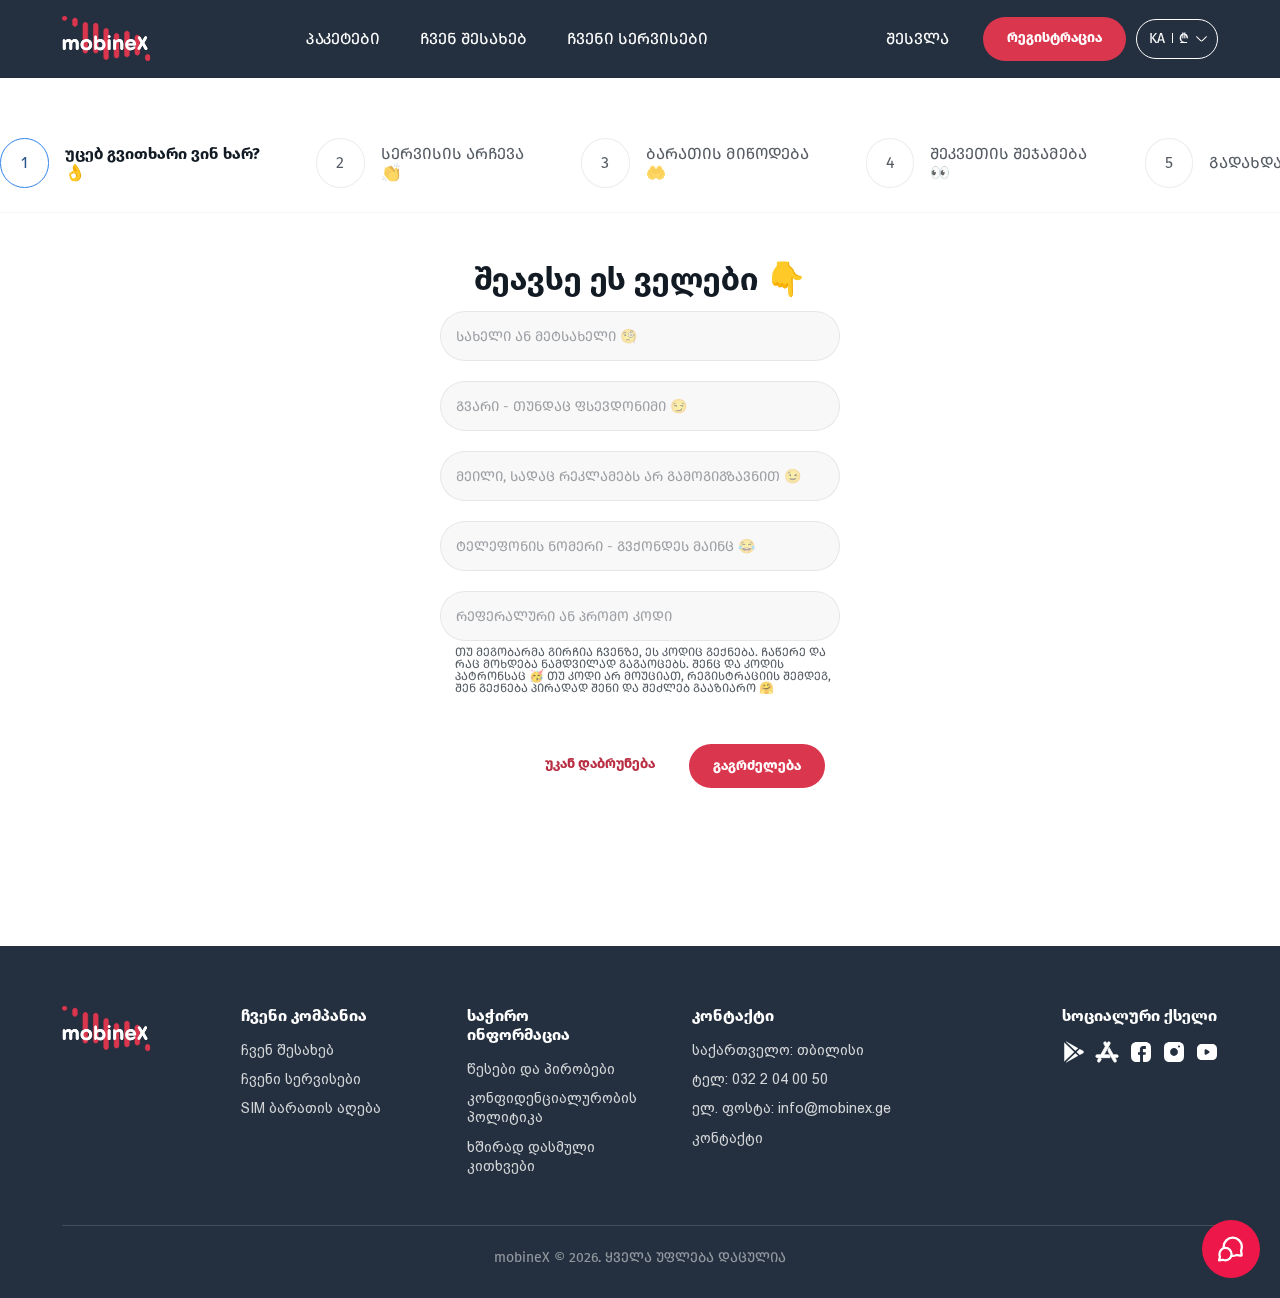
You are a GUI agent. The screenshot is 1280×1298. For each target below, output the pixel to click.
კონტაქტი (727, 1138)
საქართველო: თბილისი (778, 1050)
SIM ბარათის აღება (311, 1108)
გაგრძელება (757, 765)
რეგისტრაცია (1054, 37)
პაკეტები (343, 38)
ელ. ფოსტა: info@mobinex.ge (791, 1108)
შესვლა (917, 38)
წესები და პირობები (541, 1069)
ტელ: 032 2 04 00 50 (760, 1079)
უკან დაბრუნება (600, 763)
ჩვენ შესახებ (473, 38)
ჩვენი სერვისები (637, 38)
